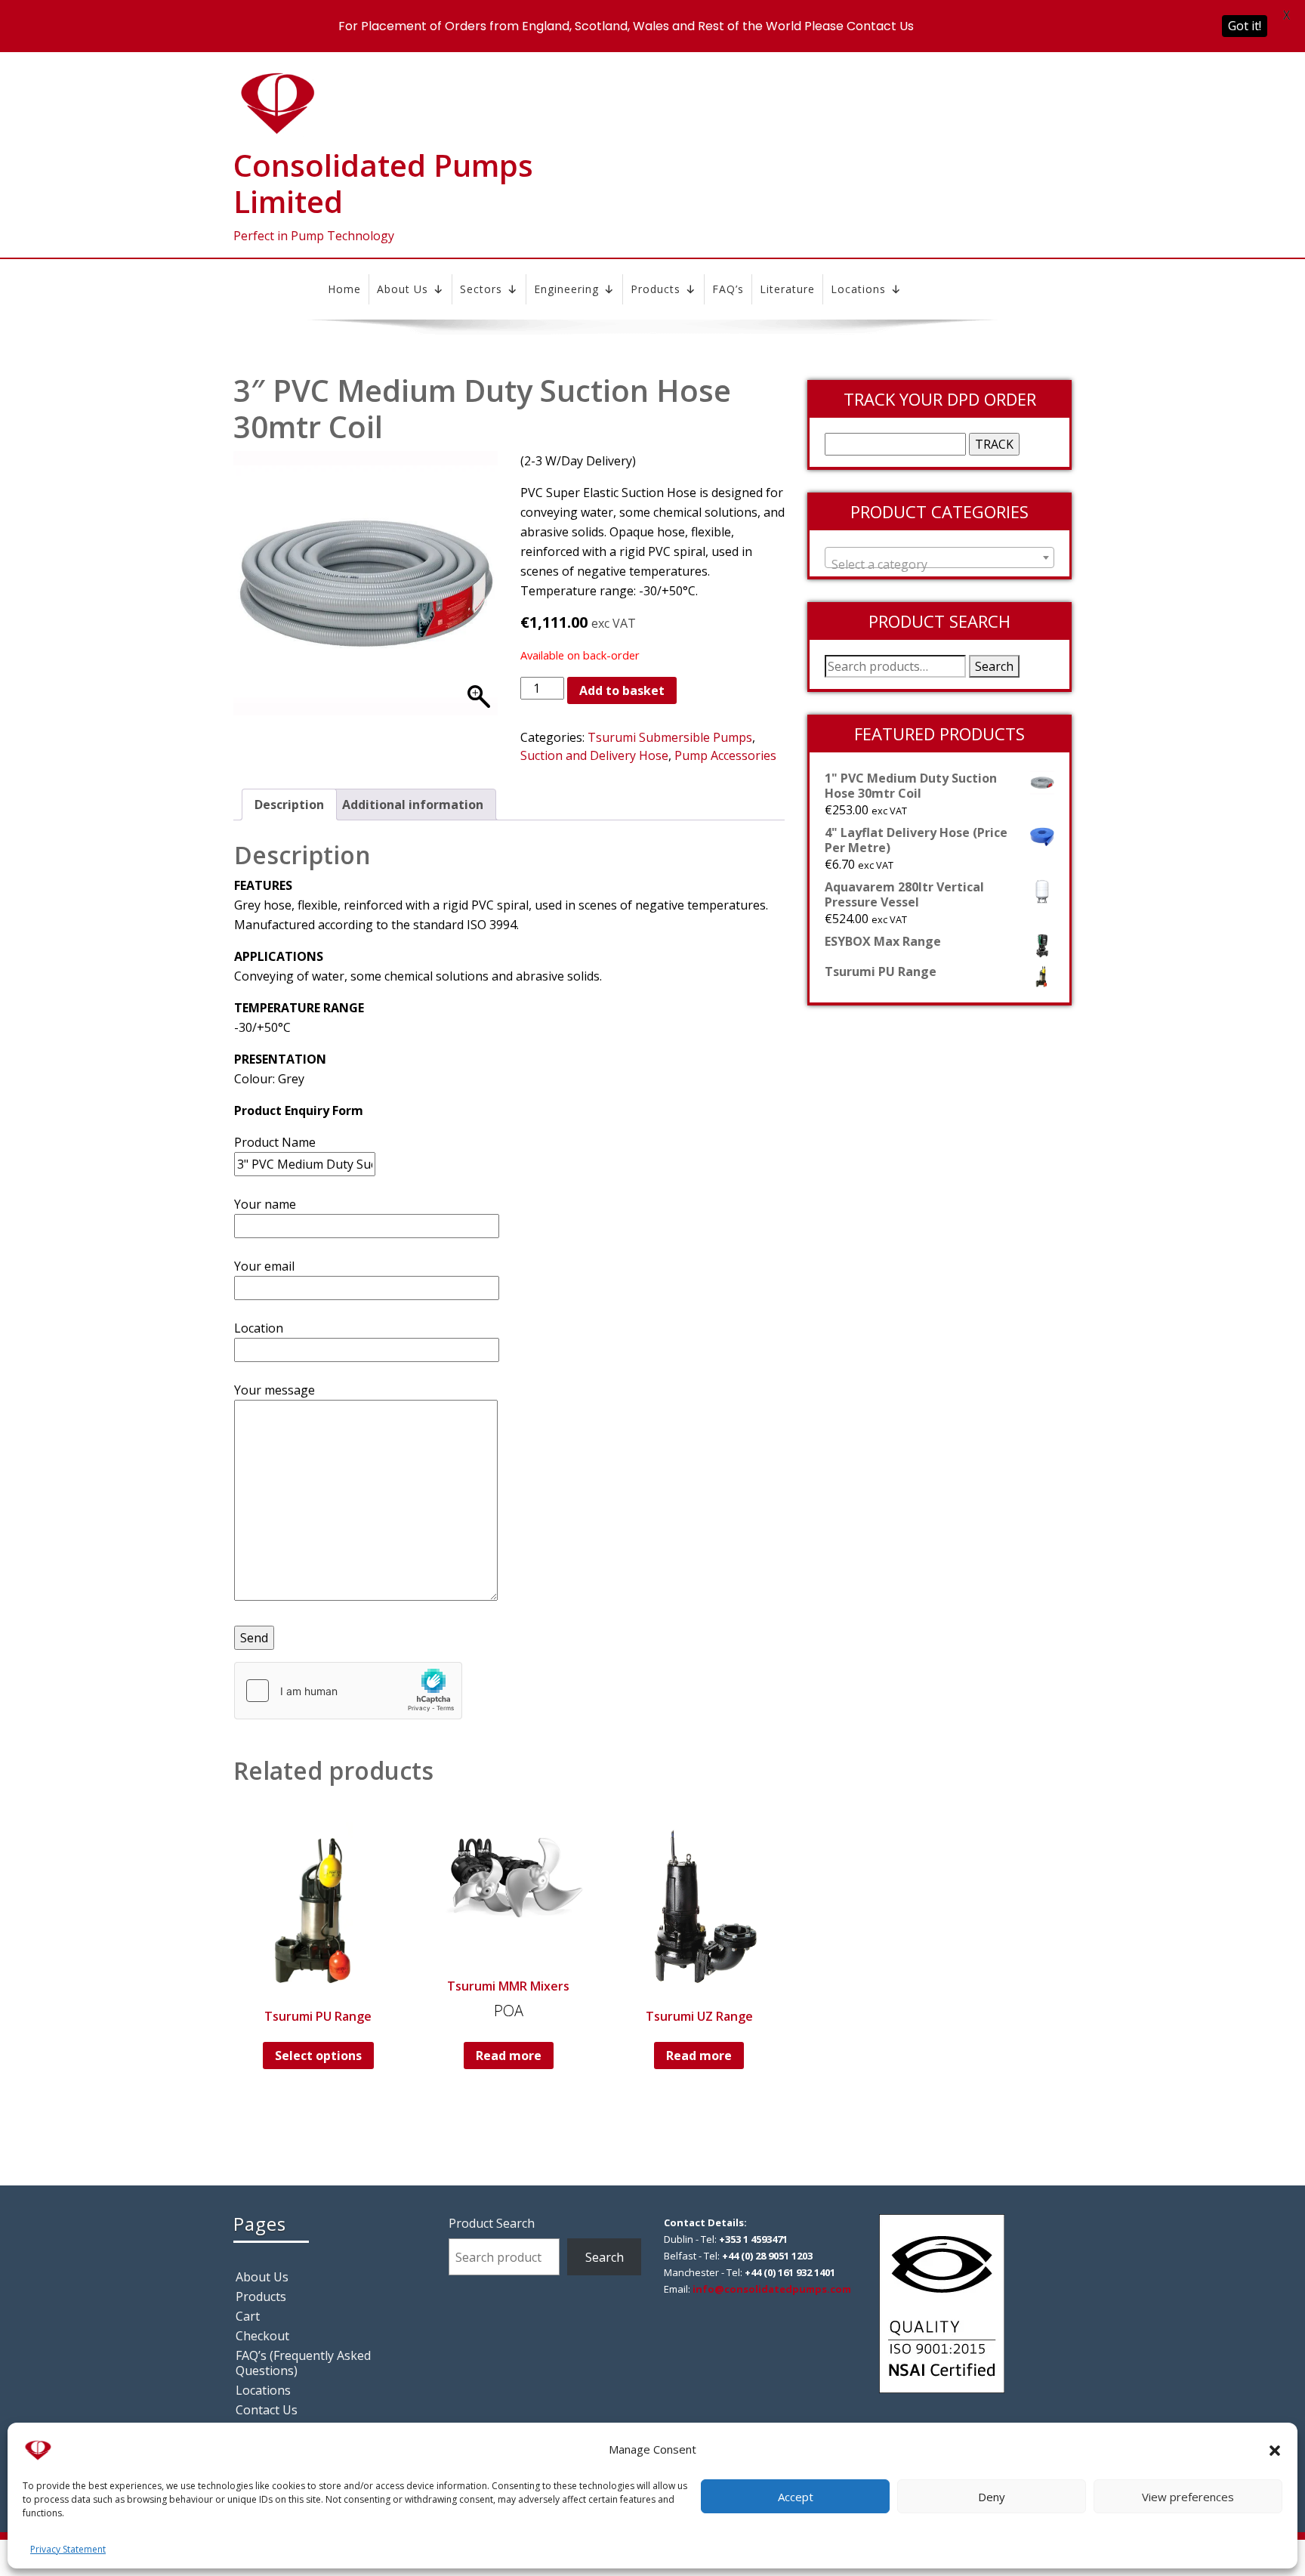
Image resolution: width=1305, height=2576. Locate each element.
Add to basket (622, 690)
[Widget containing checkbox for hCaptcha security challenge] (348, 1691)
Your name (265, 1204)
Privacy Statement (68, 2549)
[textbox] (939, 564)
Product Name (275, 1142)
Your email (264, 1266)
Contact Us (267, 2410)
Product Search (492, 2223)
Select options (318, 2056)
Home (344, 289)
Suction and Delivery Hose (594, 755)
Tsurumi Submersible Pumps (670, 737)
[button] (1275, 2449)
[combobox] (939, 558)
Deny (992, 2497)
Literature (787, 289)
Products (656, 289)
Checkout (262, 2336)
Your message (275, 1390)
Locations (858, 289)
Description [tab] (289, 805)
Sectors (481, 289)
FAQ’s (728, 289)
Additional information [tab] (413, 805)
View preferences (1188, 2497)
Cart (248, 2316)
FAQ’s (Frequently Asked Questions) (303, 2363)
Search (994, 666)
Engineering (566, 289)
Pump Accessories (725, 755)
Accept (796, 2497)
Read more (509, 2056)
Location (259, 1328)
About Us (403, 289)
